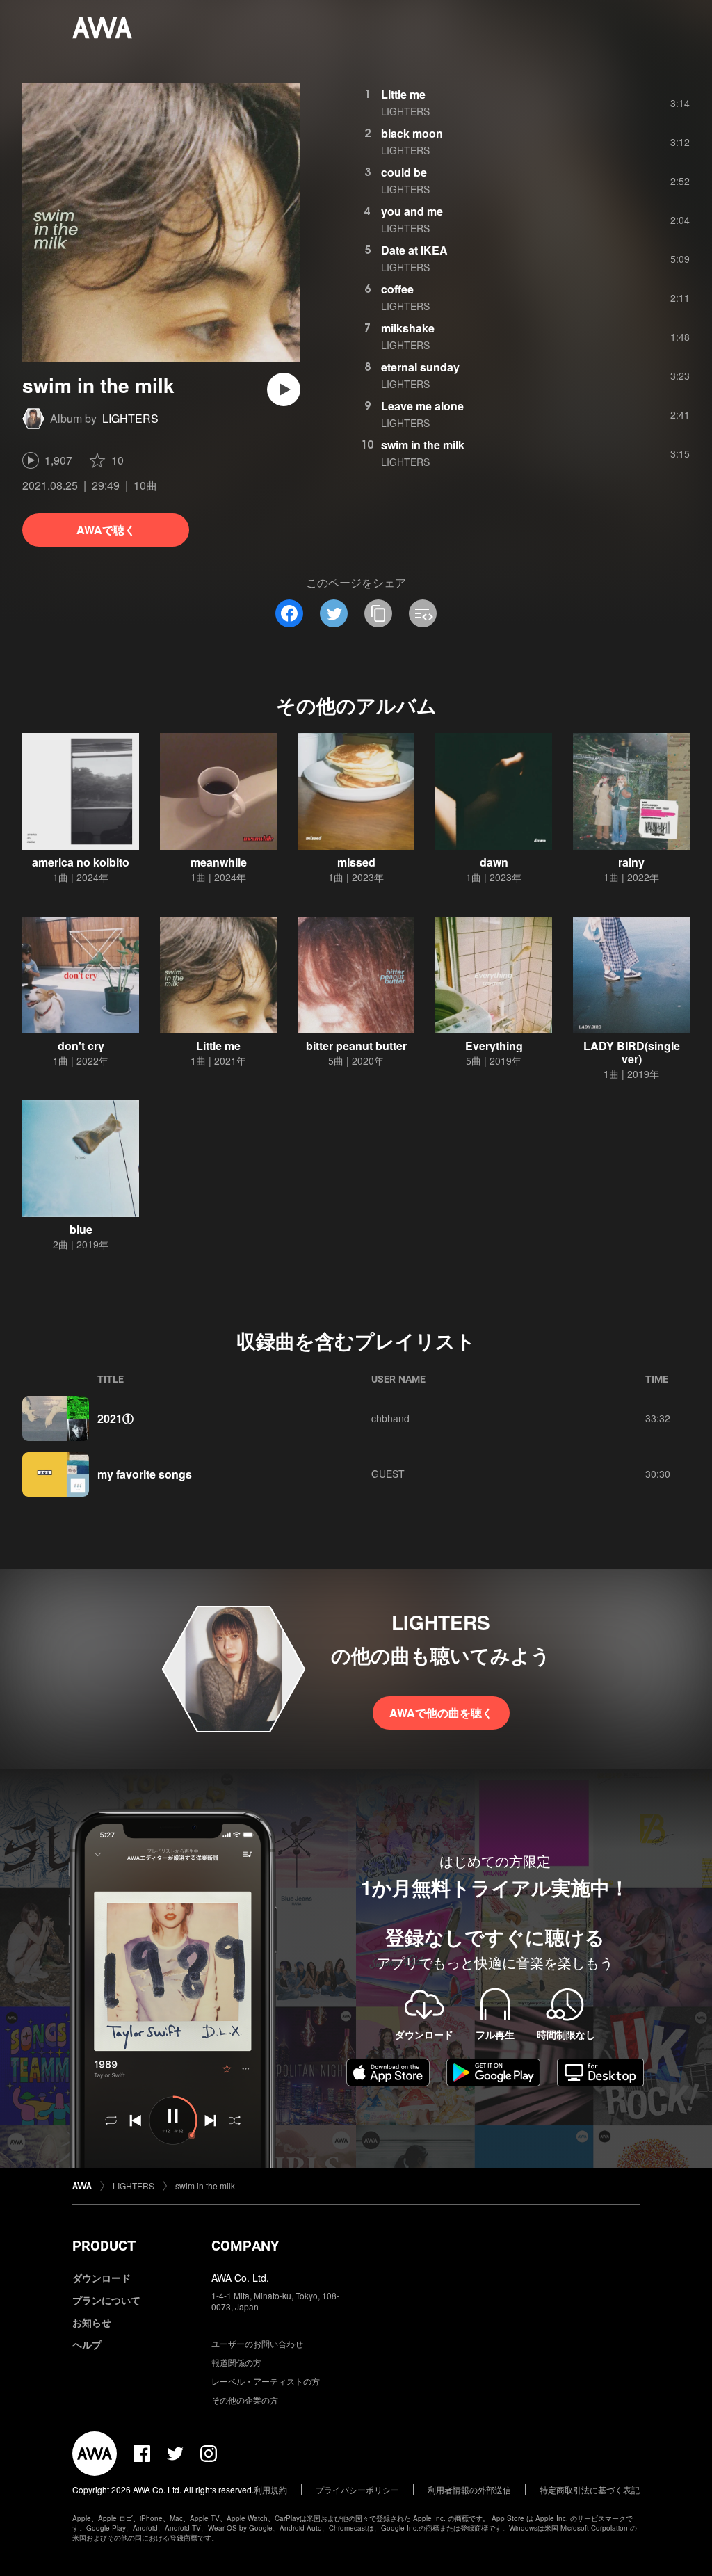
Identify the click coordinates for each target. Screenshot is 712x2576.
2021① (115, 1418)
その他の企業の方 (245, 2400)
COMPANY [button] (245, 2246)
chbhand (390, 1418)
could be (404, 172)
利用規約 (270, 2489)
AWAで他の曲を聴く (441, 1713)
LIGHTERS (130, 418)
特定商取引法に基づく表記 (590, 2489)
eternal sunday (420, 367)
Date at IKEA (414, 250)
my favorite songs (145, 1474)
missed (356, 862)
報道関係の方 (236, 2362)
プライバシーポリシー (357, 2489)
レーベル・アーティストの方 (266, 2381)
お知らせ (92, 2322)
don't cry (81, 1046)
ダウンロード (102, 2278)
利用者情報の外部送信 (469, 2489)
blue (81, 1229)
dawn (494, 862)
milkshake (408, 328)
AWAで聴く (106, 530)
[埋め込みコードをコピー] (423, 613)
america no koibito (81, 862)
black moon (412, 133)
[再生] (284, 389)
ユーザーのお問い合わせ (257, 2343)
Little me (403, 94)
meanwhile (219, 862)
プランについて (106, 2300)
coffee (397, 289)
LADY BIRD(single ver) (632, 1052)
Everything (494, 1046)
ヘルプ (87, 2344)
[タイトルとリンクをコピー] (378, 613)
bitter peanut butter (356, 1046)
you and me (412, 211)
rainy (631, 862)
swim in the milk (423, 445)
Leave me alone (422, 406)
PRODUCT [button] (104, 2246)
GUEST (388, 1474)
